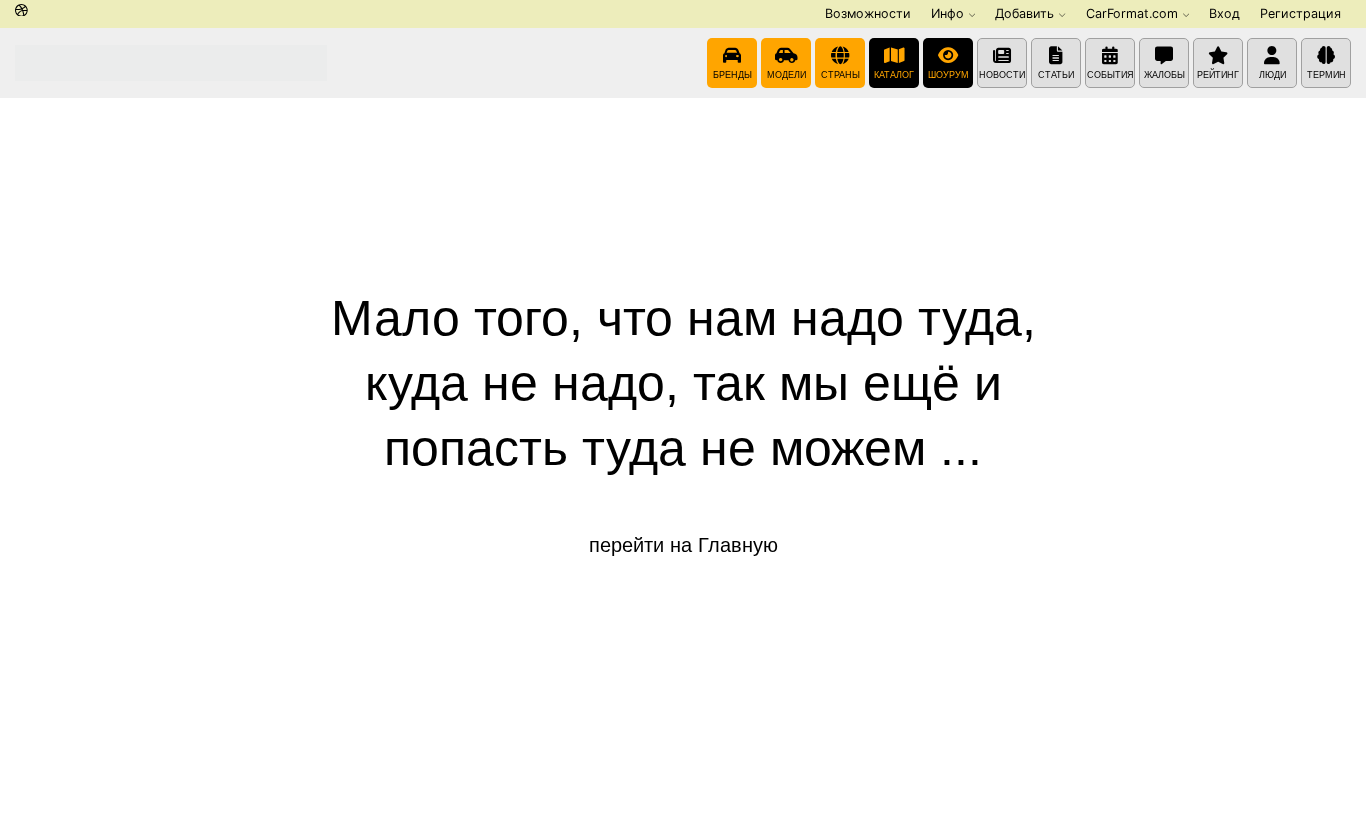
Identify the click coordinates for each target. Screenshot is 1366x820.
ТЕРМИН (1326, 75)
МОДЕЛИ (786, 75)
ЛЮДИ (1272, 75)
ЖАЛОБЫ (1164, 75)
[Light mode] (21, 11)
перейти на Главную (683, 545)
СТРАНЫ (840, 75)
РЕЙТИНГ (1218, 75)
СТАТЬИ (1056, 75)
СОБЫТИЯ (1110, 75)
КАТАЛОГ (894, 75)
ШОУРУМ (948, 75)
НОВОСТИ (1002, 75)
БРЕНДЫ (732, 75)
